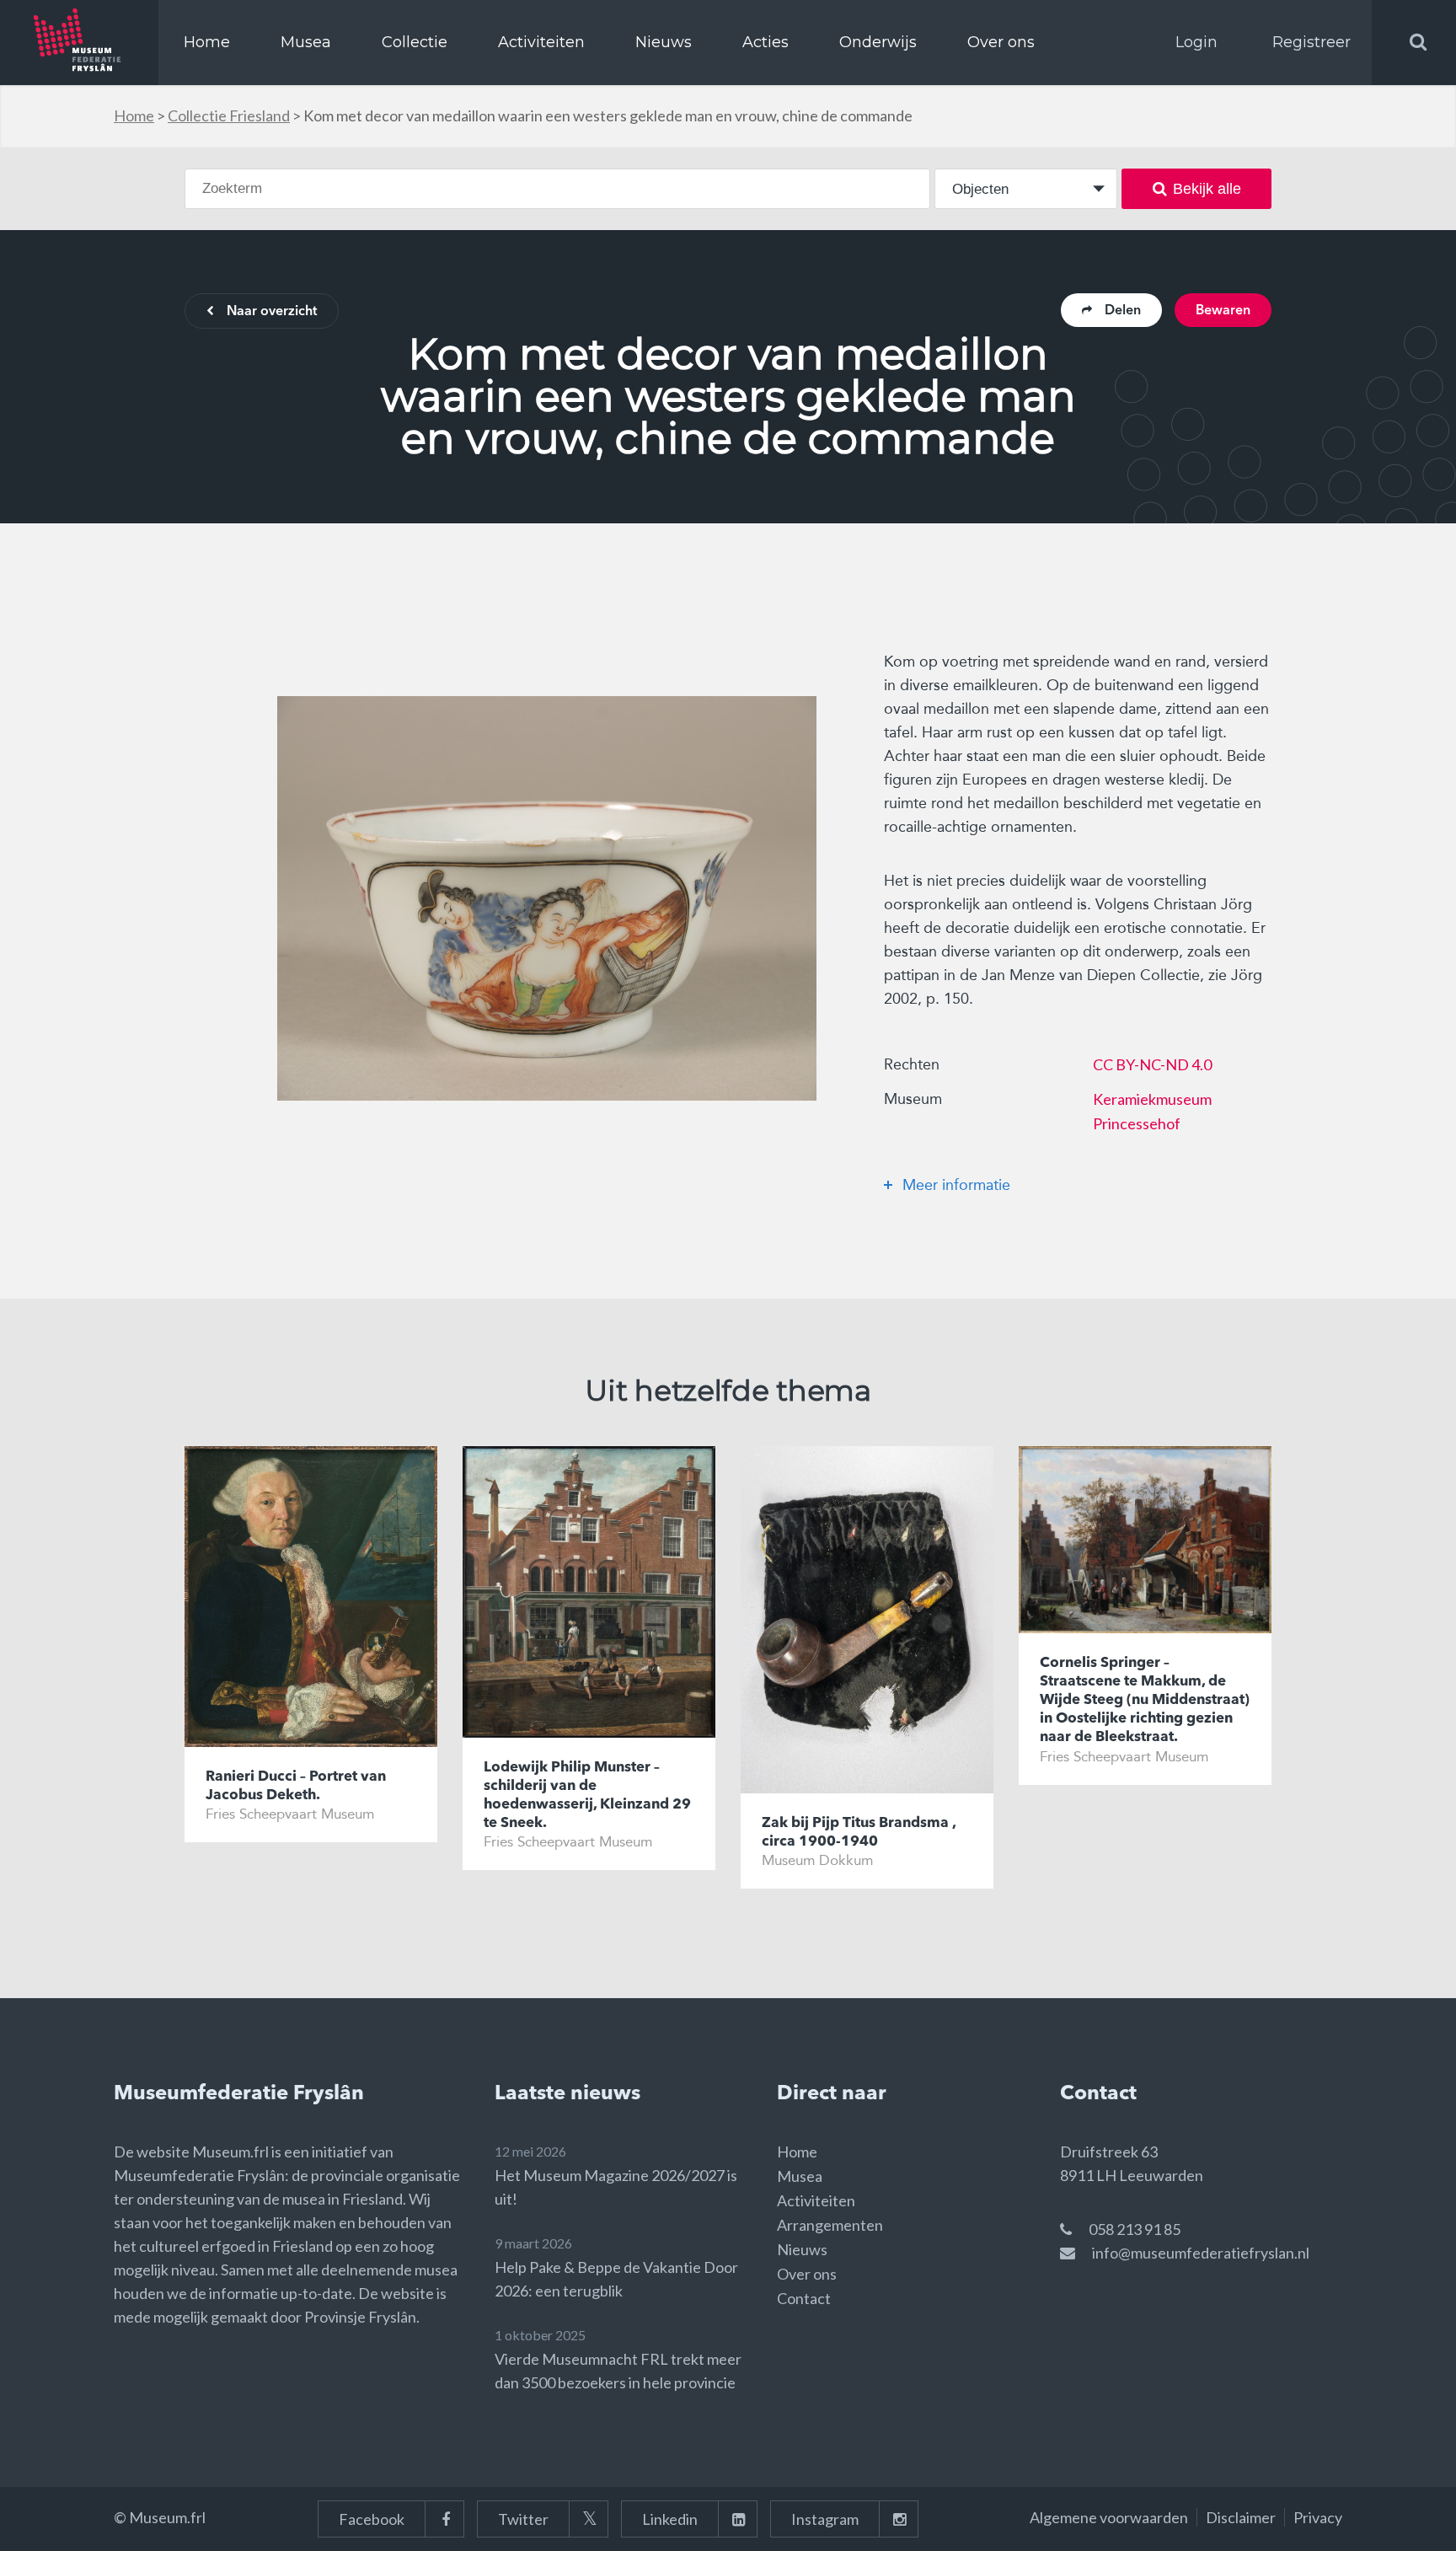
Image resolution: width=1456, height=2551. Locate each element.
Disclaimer (1241, 2517)
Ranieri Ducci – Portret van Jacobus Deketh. (296, 1786)
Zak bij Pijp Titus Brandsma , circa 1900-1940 (859, 1833)
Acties (765, 42)
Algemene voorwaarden (1109, 2517)
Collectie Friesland (229, 115)
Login (1196, 42)
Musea (306, 42)
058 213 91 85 (1135, 2229)
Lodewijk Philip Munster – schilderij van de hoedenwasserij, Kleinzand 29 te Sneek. (587, 1795)
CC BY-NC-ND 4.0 (1152, 1064)
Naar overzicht (272, 312)
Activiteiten (541, 42)
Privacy (1318, 2517)
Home (207, 42)
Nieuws (664, 42)
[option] (547, 898)
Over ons (1001, 42)
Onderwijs (878, 42)
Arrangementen (830, 2225)
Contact (804, 2298)
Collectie (415, 42)
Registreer (1311, 42)
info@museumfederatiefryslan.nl (1201, 2253)
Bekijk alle (1207, 189)
